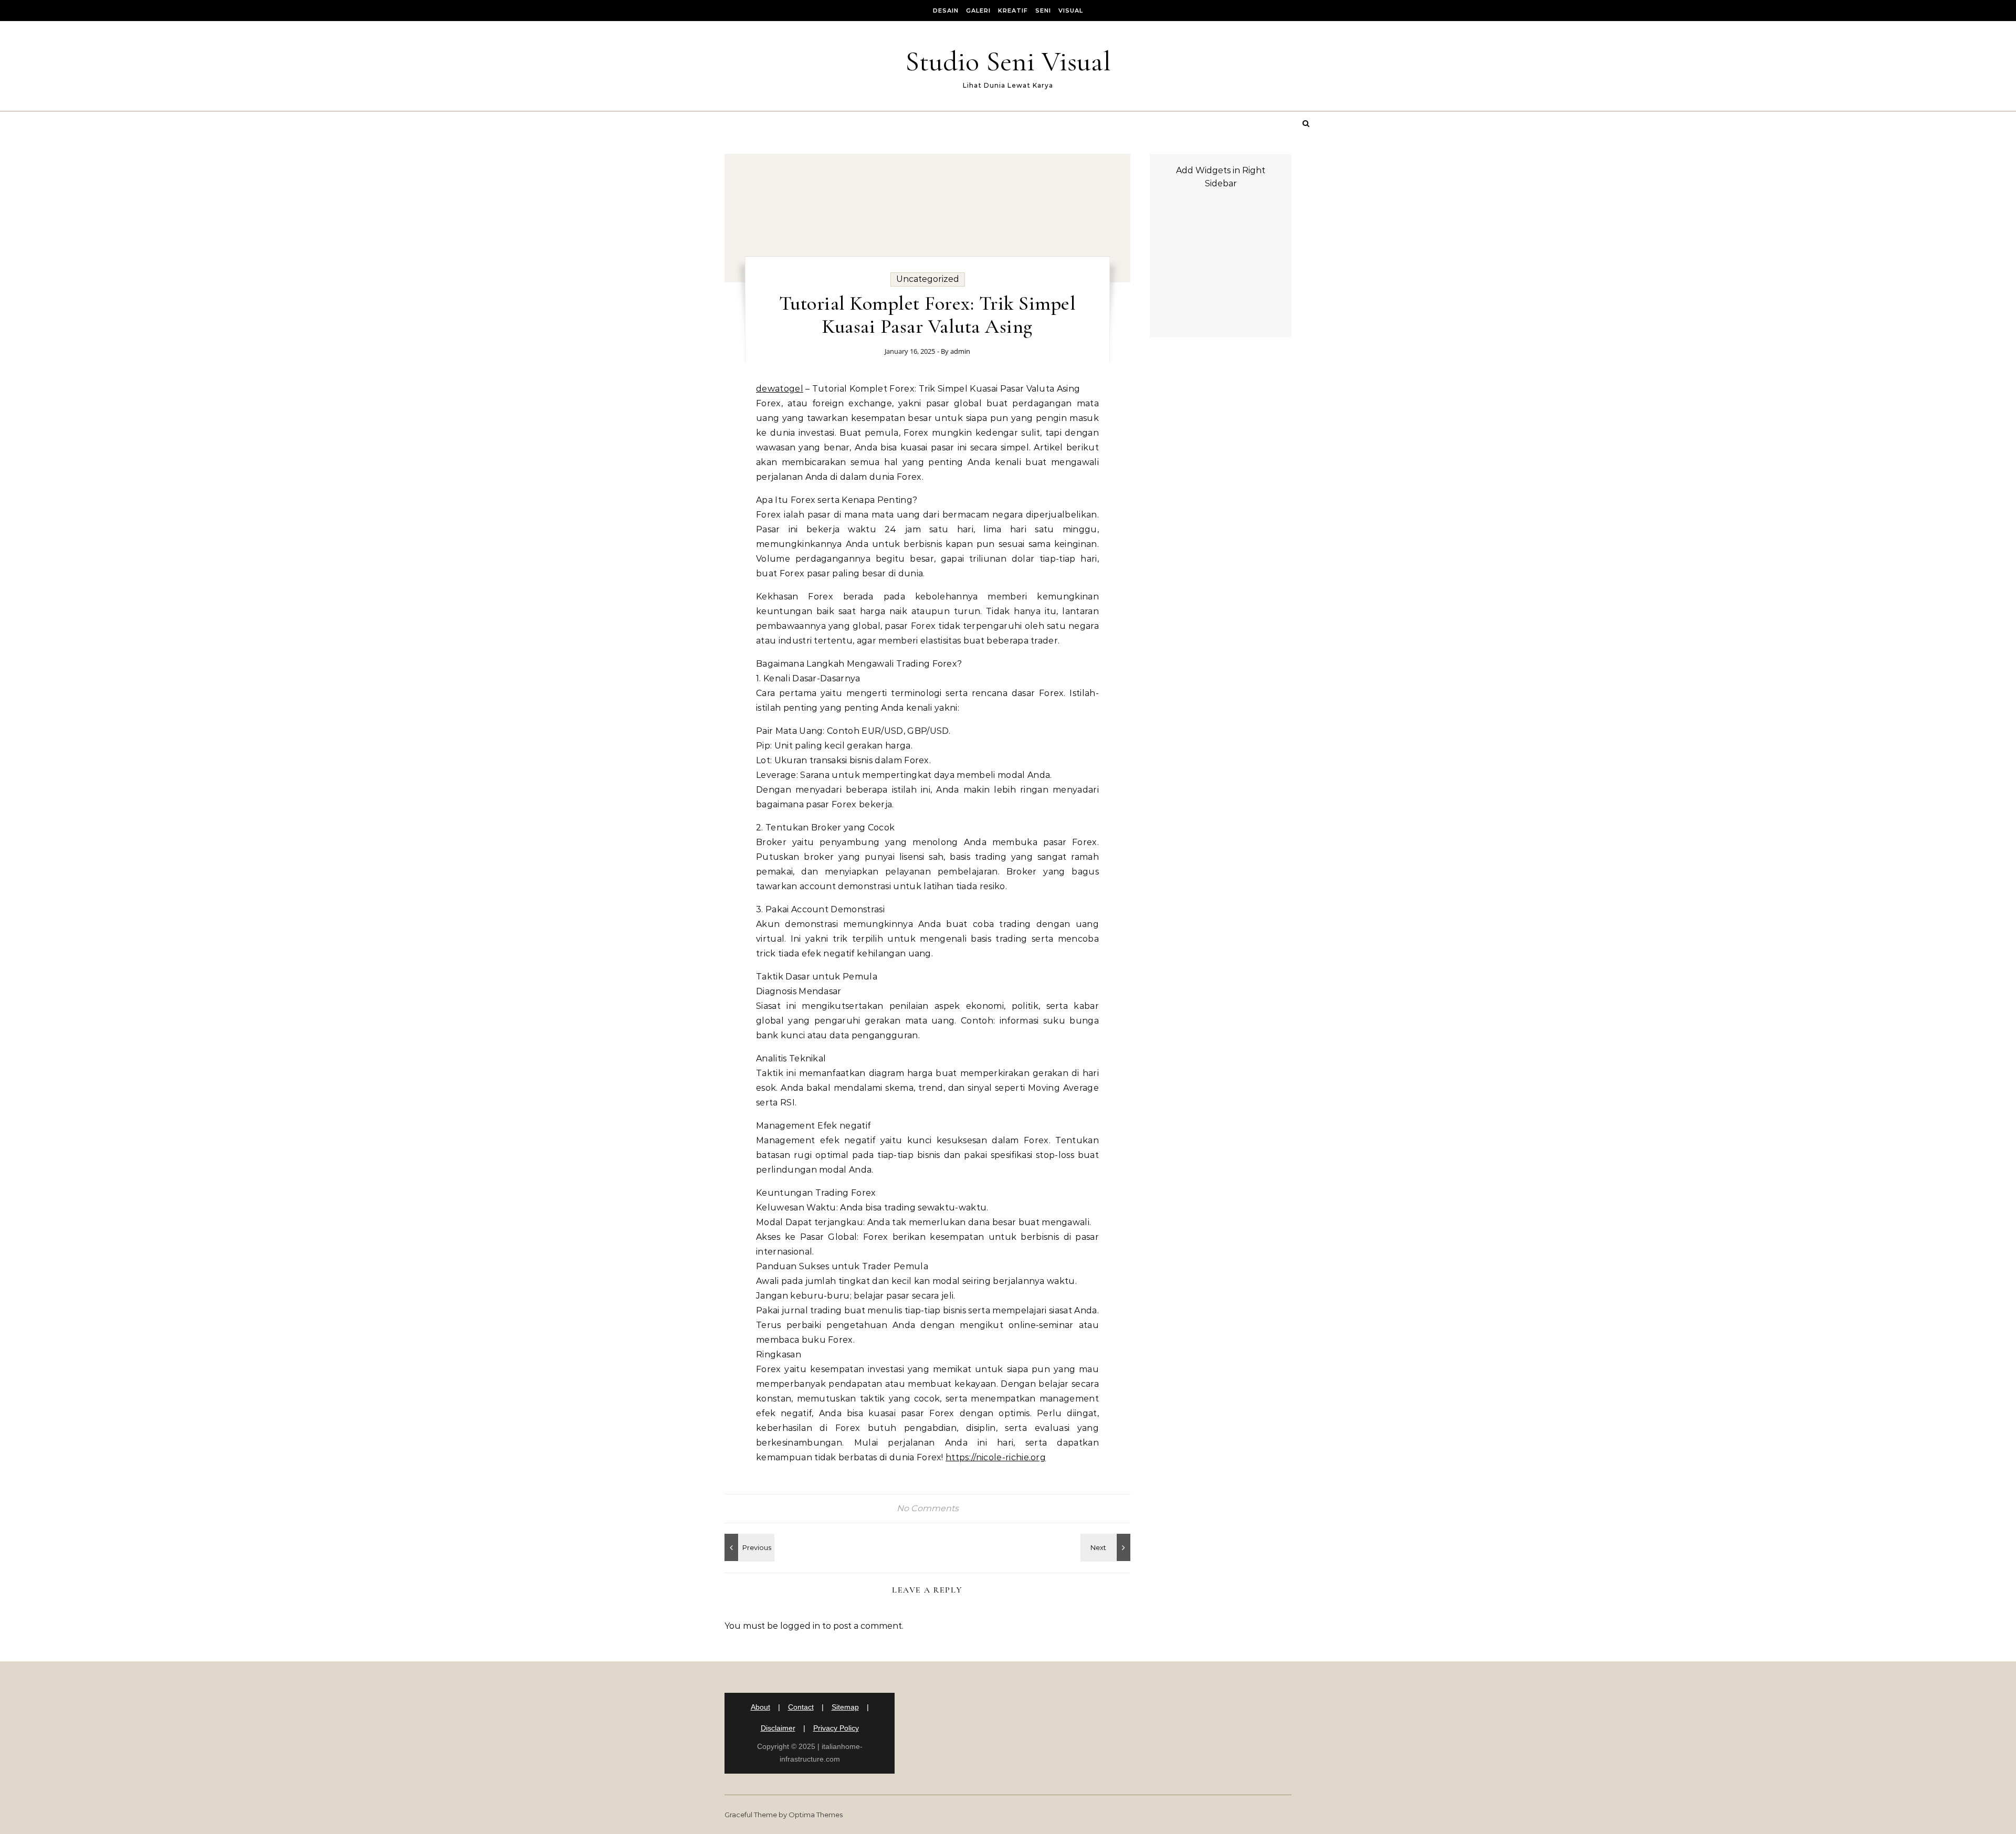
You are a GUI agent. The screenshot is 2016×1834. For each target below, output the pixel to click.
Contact (801, 1707)
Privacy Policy (836, 1728)
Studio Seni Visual (1008, 61)
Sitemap (845, 1707)
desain (946, 10)
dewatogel (780, 389)
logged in (800, 1626)
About (760, 1707)
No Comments (928, 1508)
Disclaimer (778, 1728)
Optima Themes (816, 1815)
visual (1071, 10)
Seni (1043, 10)
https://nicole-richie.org (996, 1457)
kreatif (1013, 10)
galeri (978, 10)
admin (960, 351)
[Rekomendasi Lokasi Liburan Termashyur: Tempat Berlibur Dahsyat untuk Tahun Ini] (748, 1547)
